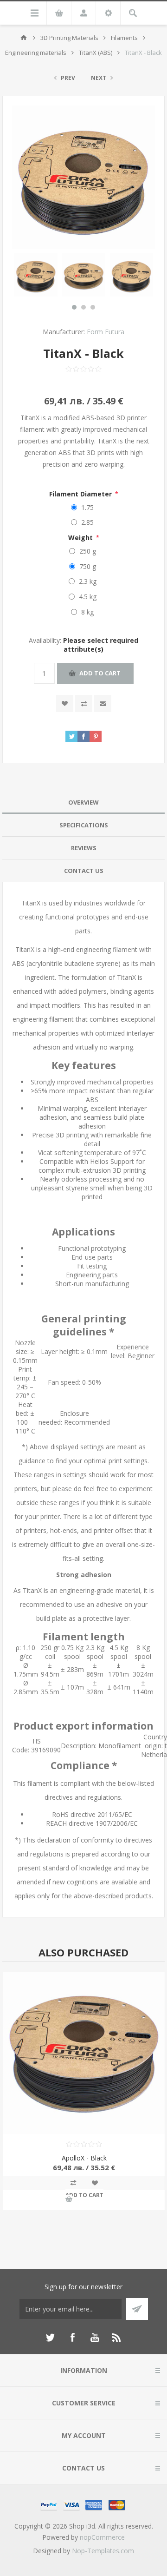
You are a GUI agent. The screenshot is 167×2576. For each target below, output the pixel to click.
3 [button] (93, 307)
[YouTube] (95, 2338)
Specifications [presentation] (84, 825)
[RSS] (117, 2338)
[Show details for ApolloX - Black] (84, 2053)
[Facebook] (72, 2338)
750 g (88, 566)
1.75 (87, 507)
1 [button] (74, 307)
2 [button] (83, 307)
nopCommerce (102, 2537)
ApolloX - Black (84, 2158)
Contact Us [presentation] (84, 871)
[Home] (24, 38)
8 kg (87, 612)
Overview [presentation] (83, 802)
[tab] (83, 803)
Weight (81, 538)
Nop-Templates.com (103, 2551)
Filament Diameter (81, 494)
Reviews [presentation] (84, 848)
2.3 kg (88, 581)
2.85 (87, 522)
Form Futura (106, 332)
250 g (88, 551)
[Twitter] (50, 2338)
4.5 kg (88, 597)
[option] (36, 275)
